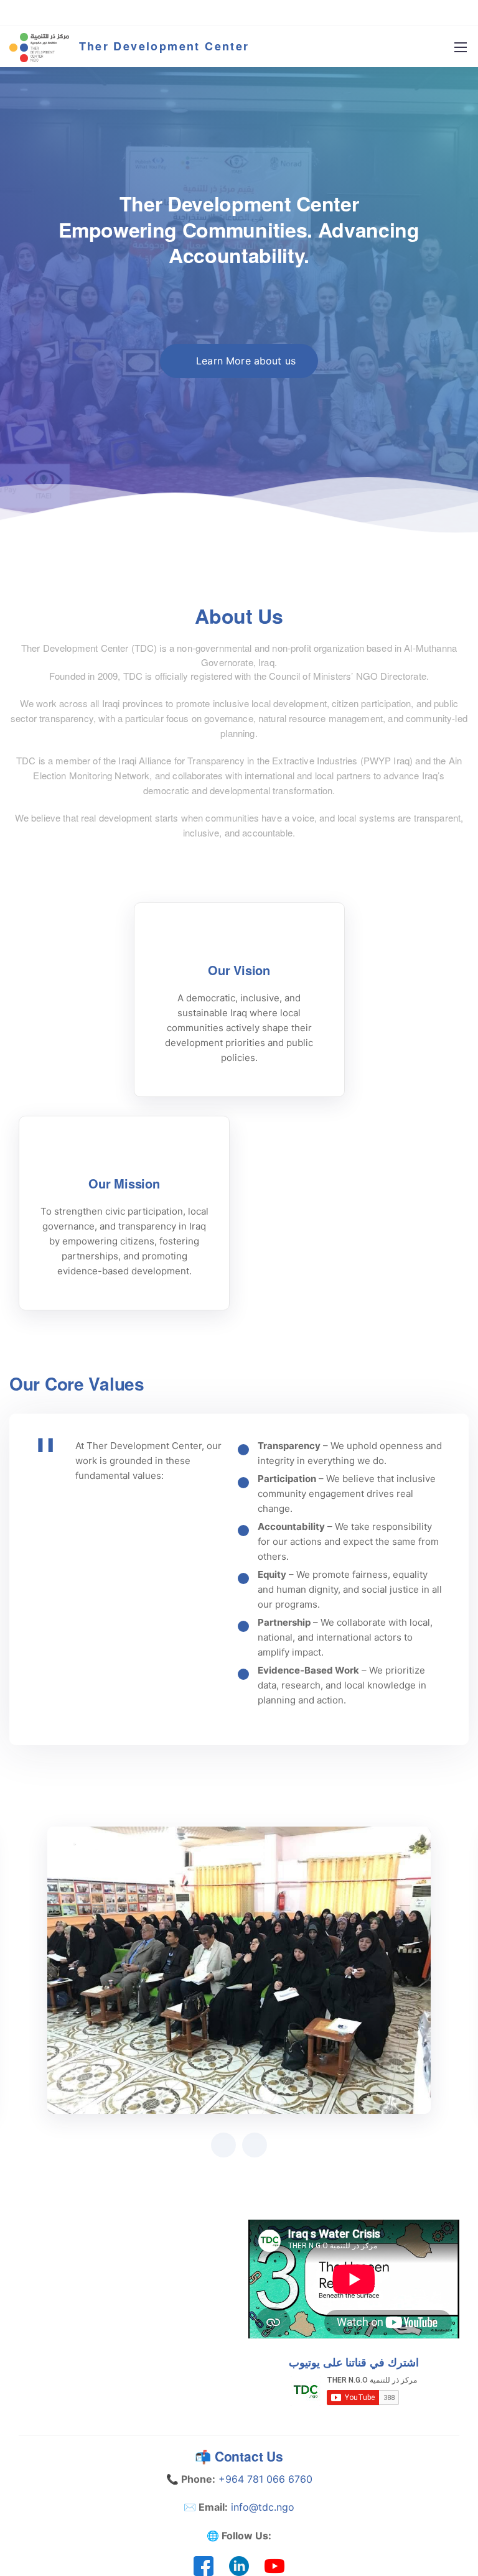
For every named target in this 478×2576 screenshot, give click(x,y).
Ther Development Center (164, 46)
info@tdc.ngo (263, 2507)
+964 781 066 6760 (265, 2479)
